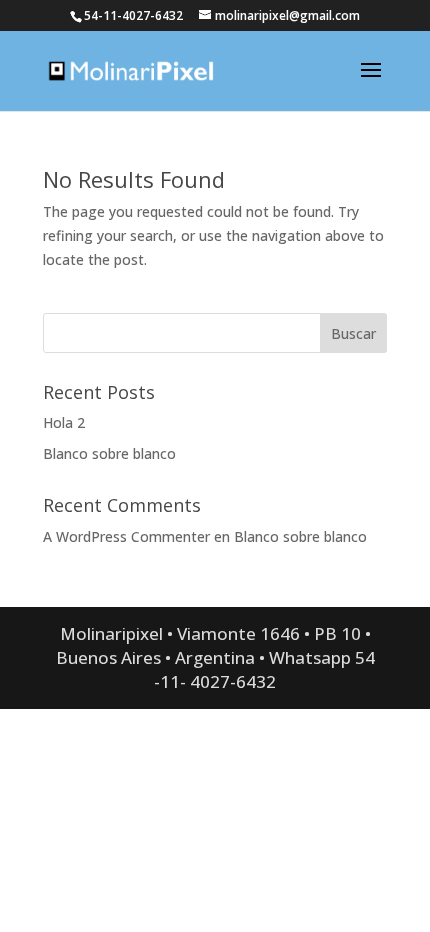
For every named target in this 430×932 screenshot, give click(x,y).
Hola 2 (64, 422)
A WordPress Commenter (126, 536)
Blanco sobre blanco (109, 453)
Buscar (353, 333)
